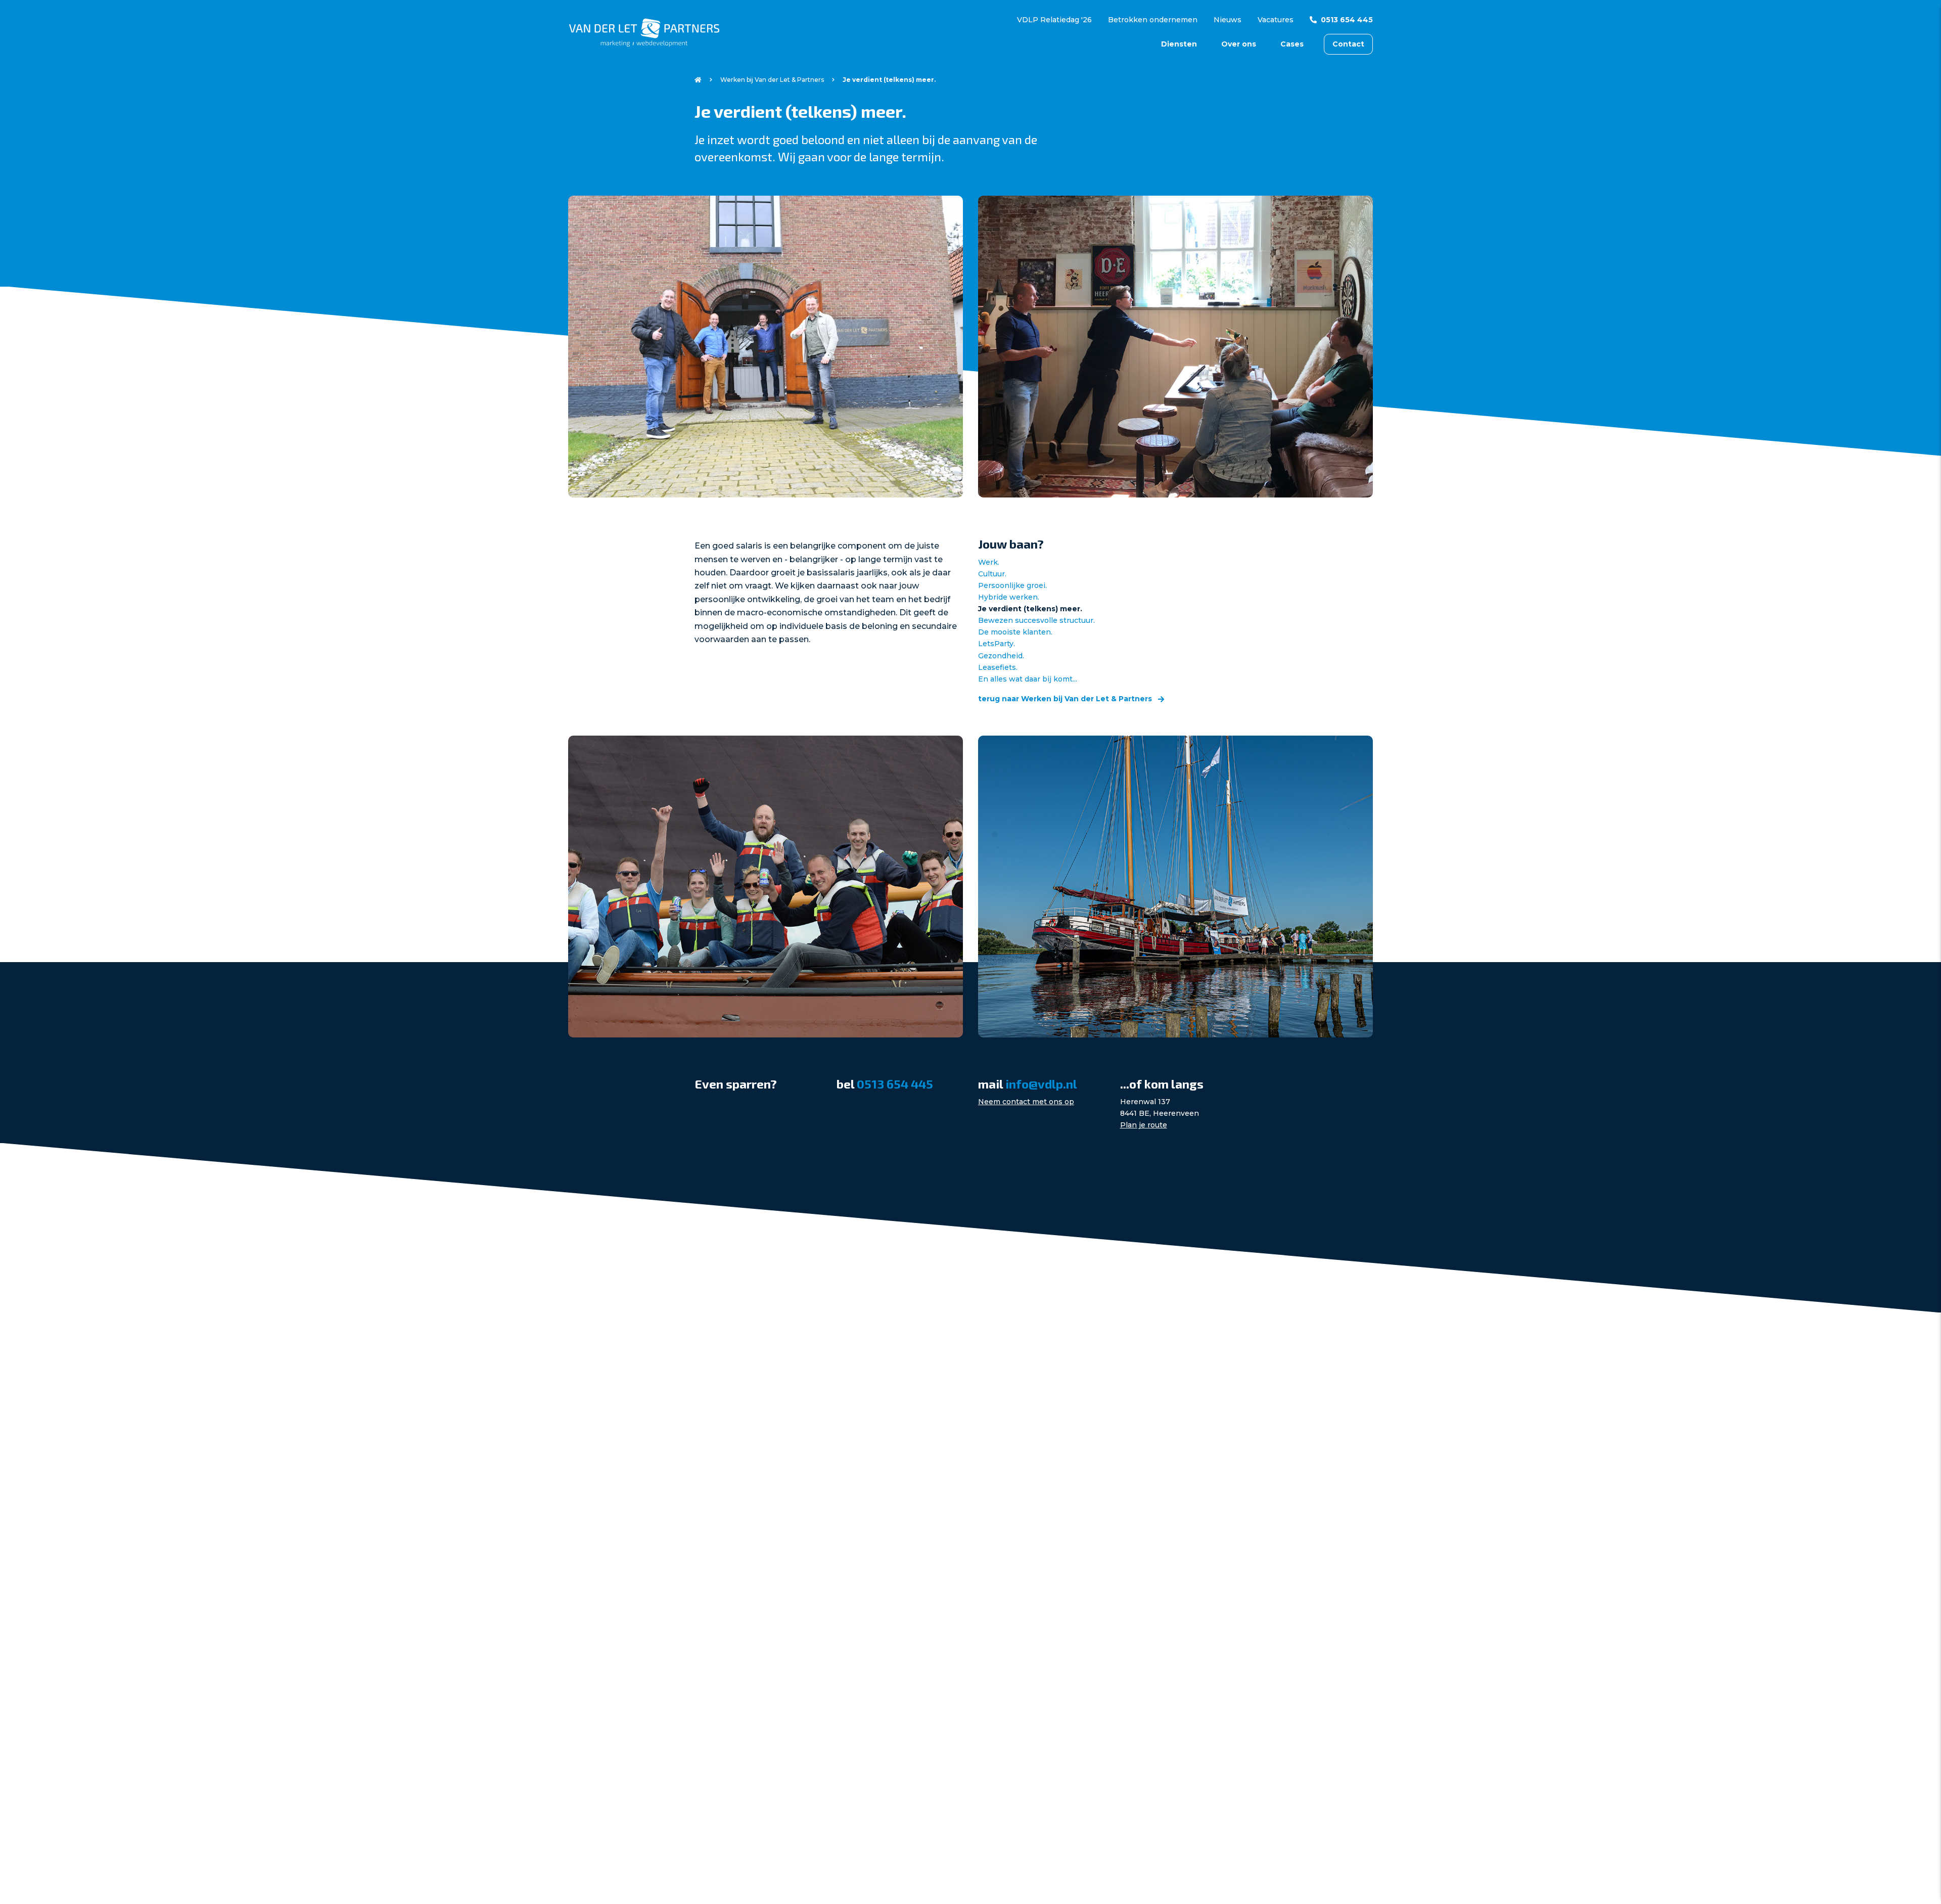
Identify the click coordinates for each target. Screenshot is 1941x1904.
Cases (1292, 44)
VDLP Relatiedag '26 (1054, 20)
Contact (1348, 44)
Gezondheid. (1001, 656)
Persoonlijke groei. (1012, 585)
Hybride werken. (1009, 597)
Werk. (989, 562)
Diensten (1179, 44)
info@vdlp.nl (1041, 1084)
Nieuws (1228, 20)
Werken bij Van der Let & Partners (772, 80)
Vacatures (1276, 20)
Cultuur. (992, 574)
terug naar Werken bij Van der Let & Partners (1066, 699)
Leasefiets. (998, 667)
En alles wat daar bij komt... (1028, 679)
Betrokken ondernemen (1153, 20)
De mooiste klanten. (1015, 632)
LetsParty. (997, 644)
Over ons (1239, 44)
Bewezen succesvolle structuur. (1036, 620)
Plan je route (1144, 1125)
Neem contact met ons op (1026, 1102)
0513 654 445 (1347, 20)
